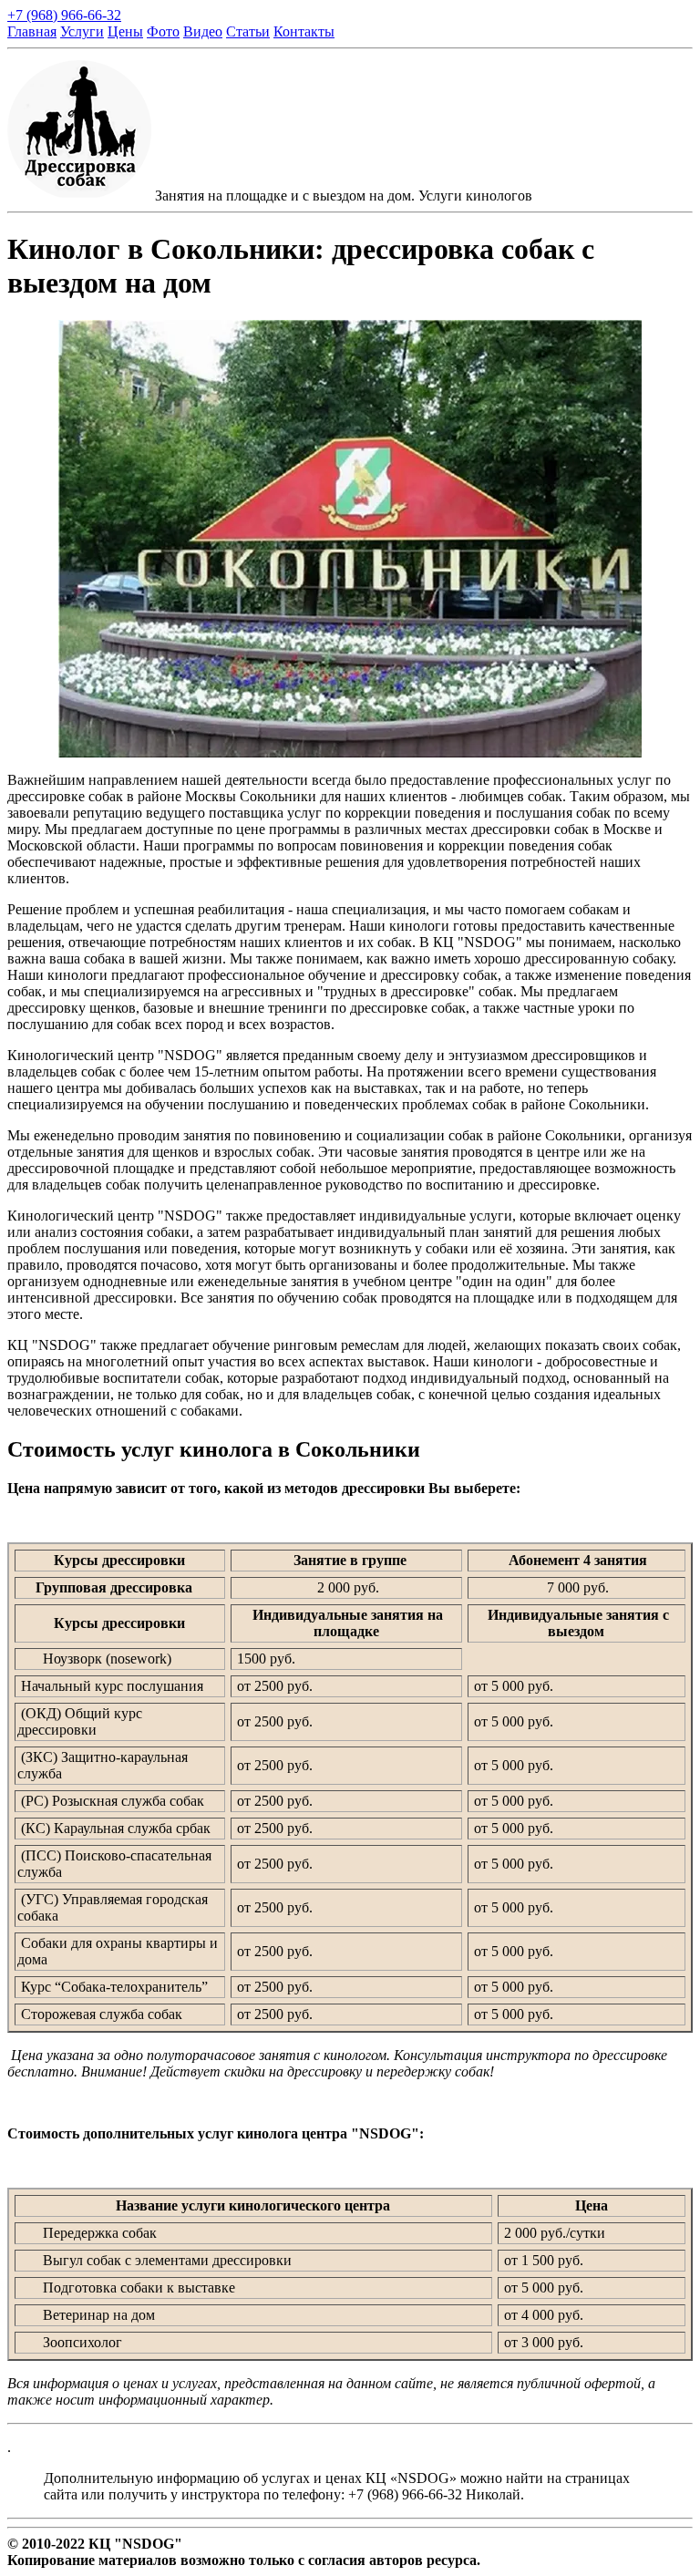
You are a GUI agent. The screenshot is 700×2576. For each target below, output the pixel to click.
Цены (125, 31)
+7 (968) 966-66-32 (64, 15)
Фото (163, 31)
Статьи (248, 31)
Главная (32, 31)
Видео (203, 31)
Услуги (82, 31)
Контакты (304, 31)
